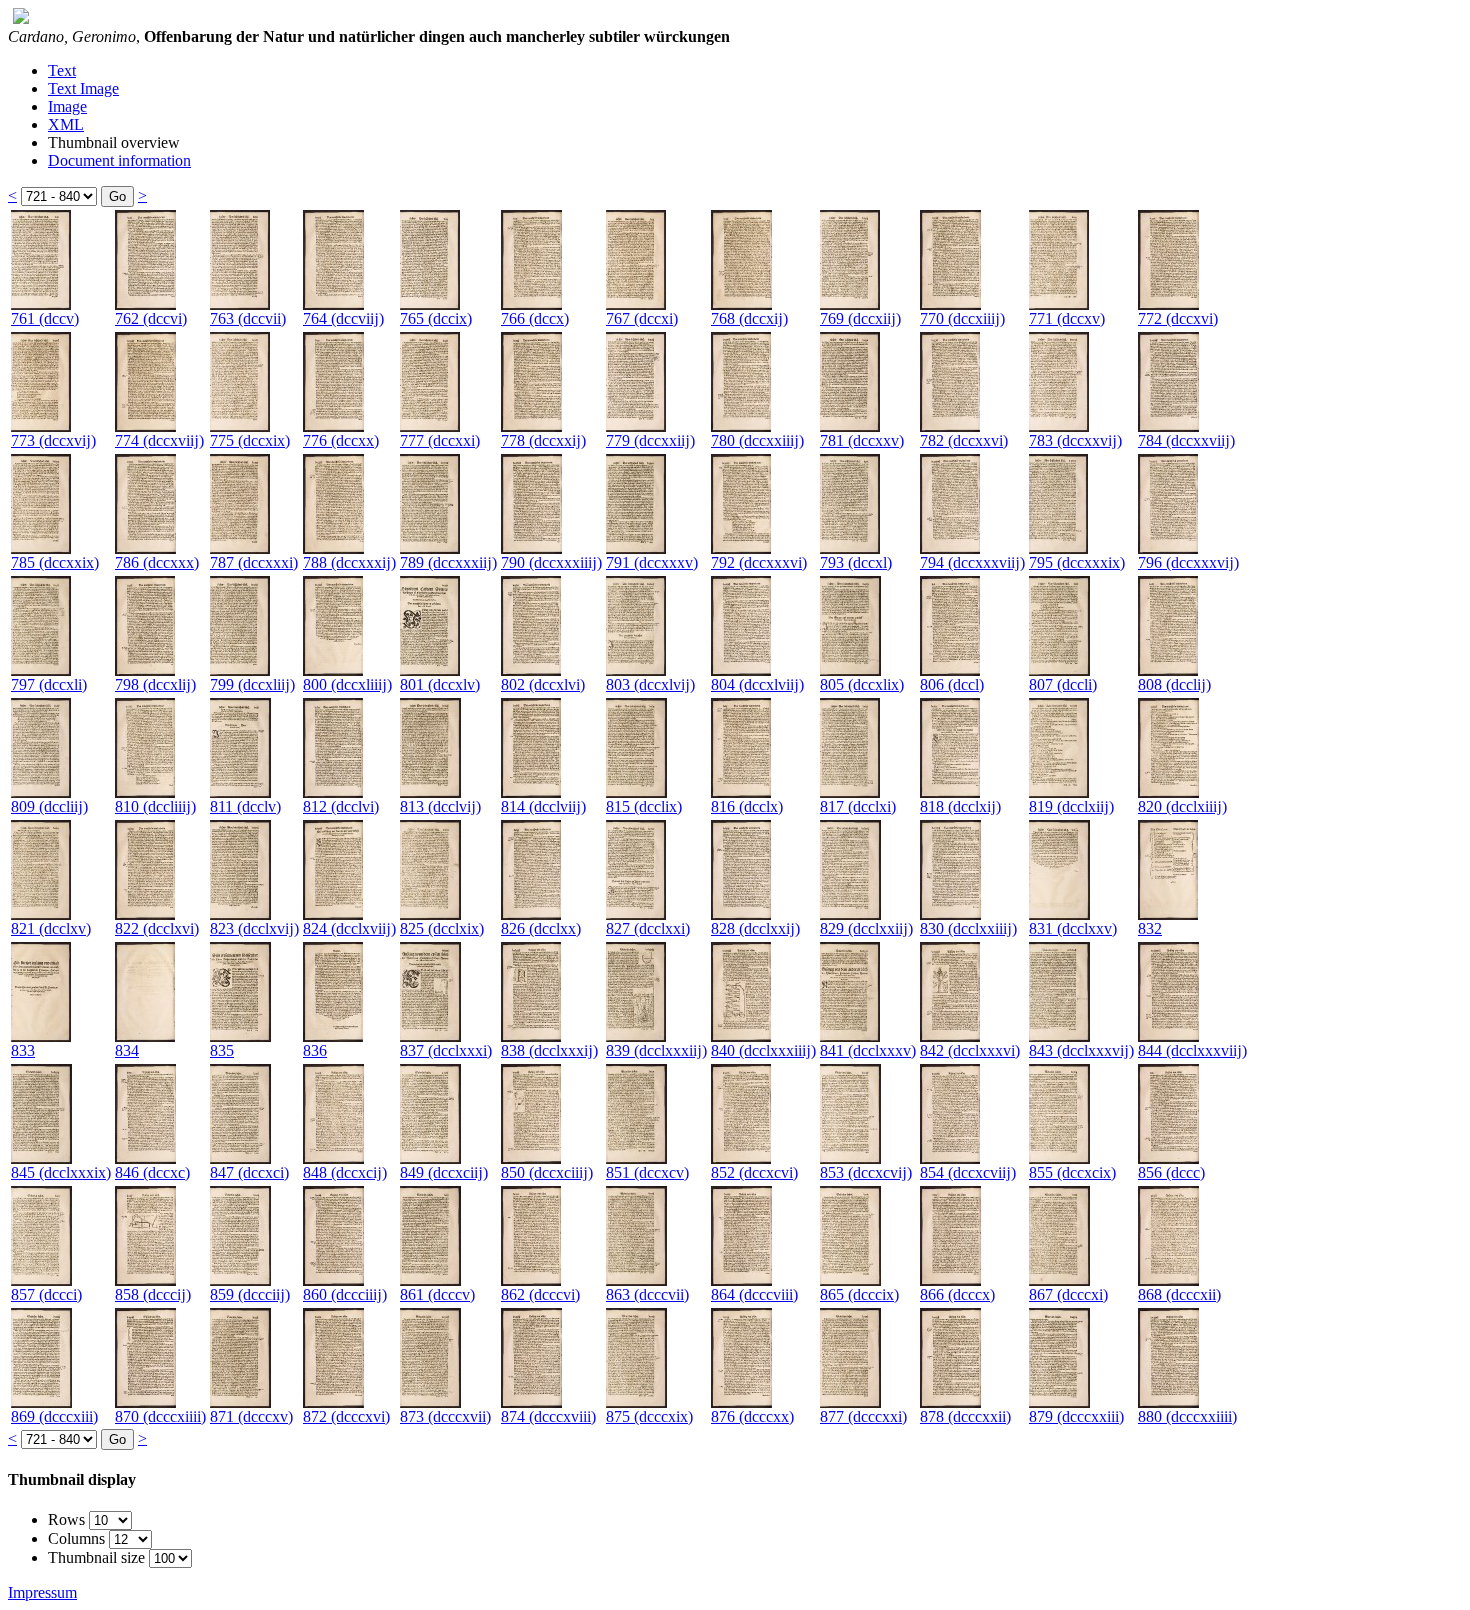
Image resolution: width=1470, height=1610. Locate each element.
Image (67, 106)
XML (66, 124)
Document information (119, 160)
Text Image (83, 88)
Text (62, 70)
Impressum (42, 1592)
